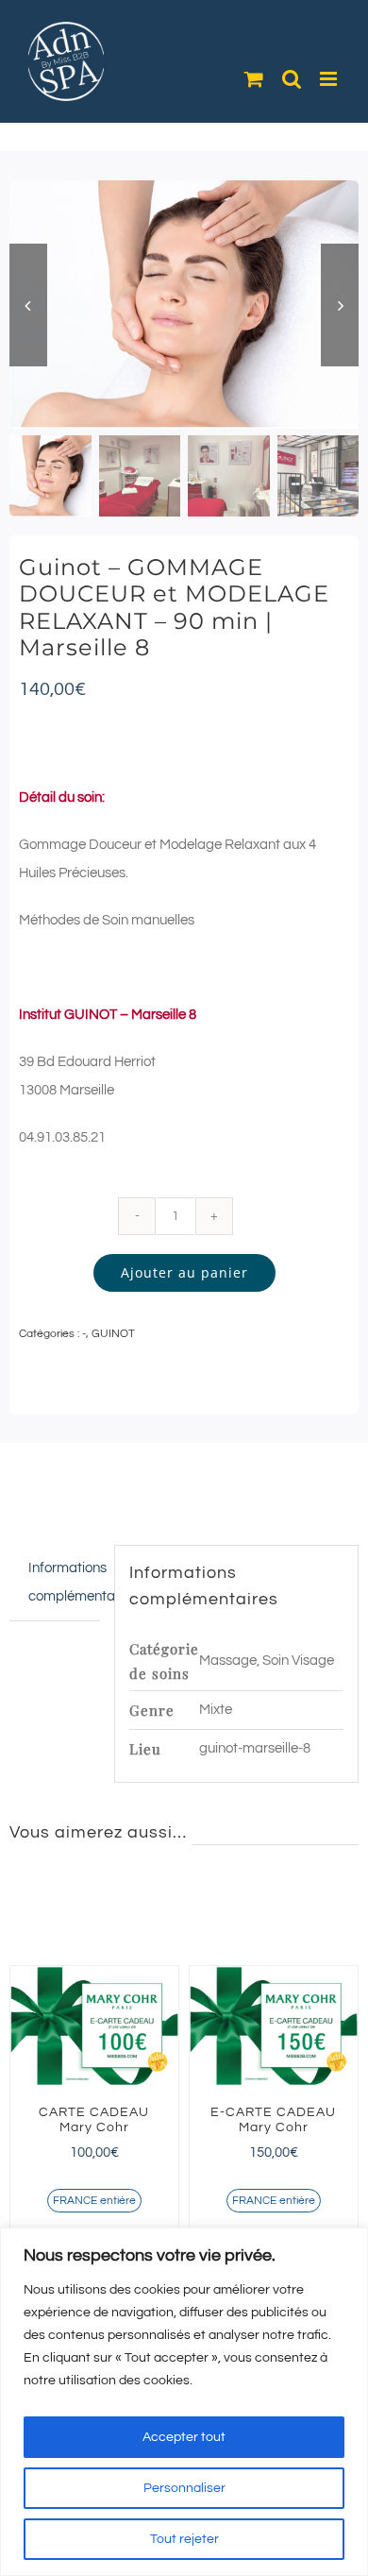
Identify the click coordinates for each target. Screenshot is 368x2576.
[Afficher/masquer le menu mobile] (330, 79)
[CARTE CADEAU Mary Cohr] (94, 2025)
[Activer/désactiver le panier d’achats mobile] (254, 79)
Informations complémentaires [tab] (64, 1582)
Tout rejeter (184, 2539)
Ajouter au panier (184, 1272)
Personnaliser (184, 2488)
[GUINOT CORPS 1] (184, 305)
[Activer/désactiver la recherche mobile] (292, 79)
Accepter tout (184, 2437)
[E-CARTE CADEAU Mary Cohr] (274, 2025)
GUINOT (113, 1334)
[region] (184, 2402)
